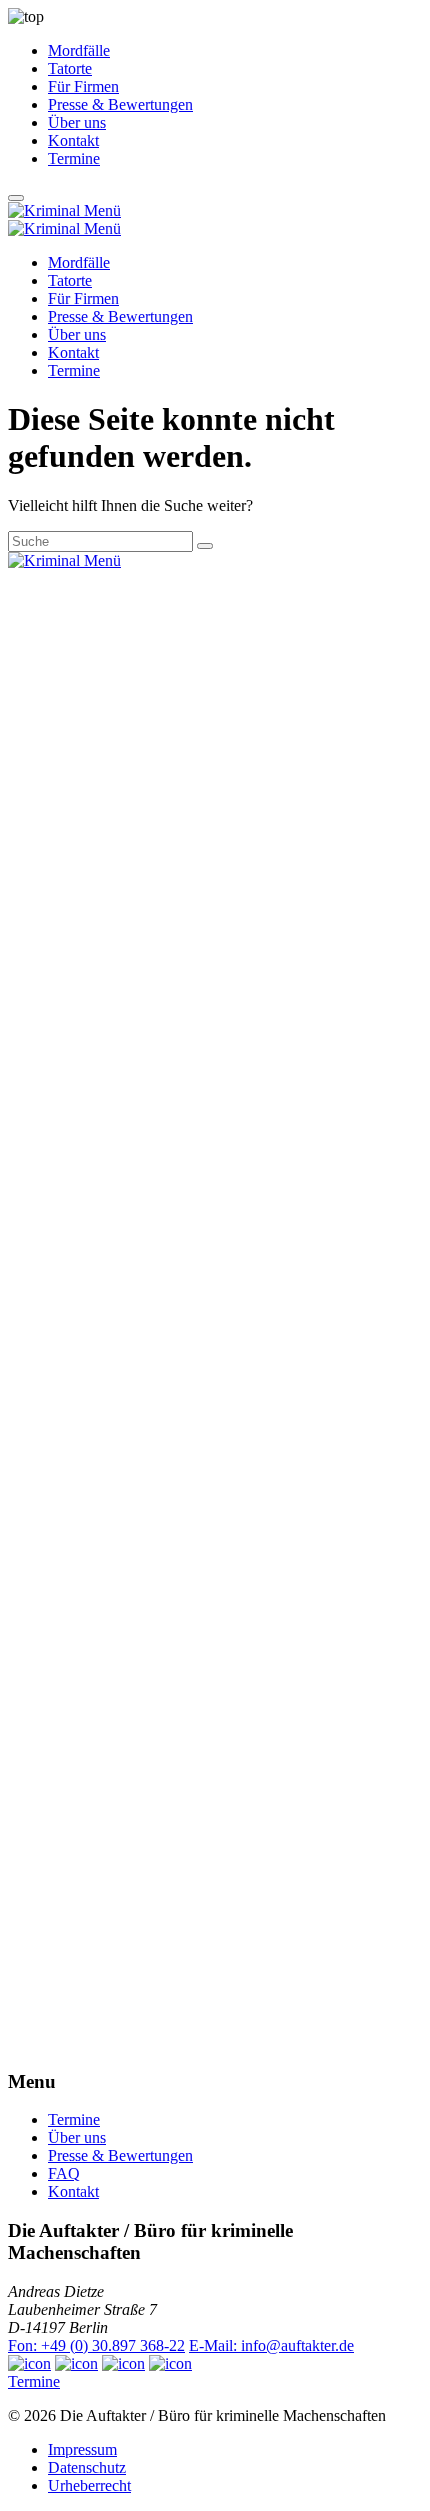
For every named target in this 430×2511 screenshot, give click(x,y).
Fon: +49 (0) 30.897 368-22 (96, 2345)
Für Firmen (83, 86)
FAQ (64, 2173)
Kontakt (73, 140)
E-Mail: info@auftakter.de (271, 2345)
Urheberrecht (89, 2485)
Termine (74, 158)
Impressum (82, 2449)
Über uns (77, 122)
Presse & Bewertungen (120, 104)
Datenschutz (87, 2467)
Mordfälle (79, 50)
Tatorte (70, 68)
